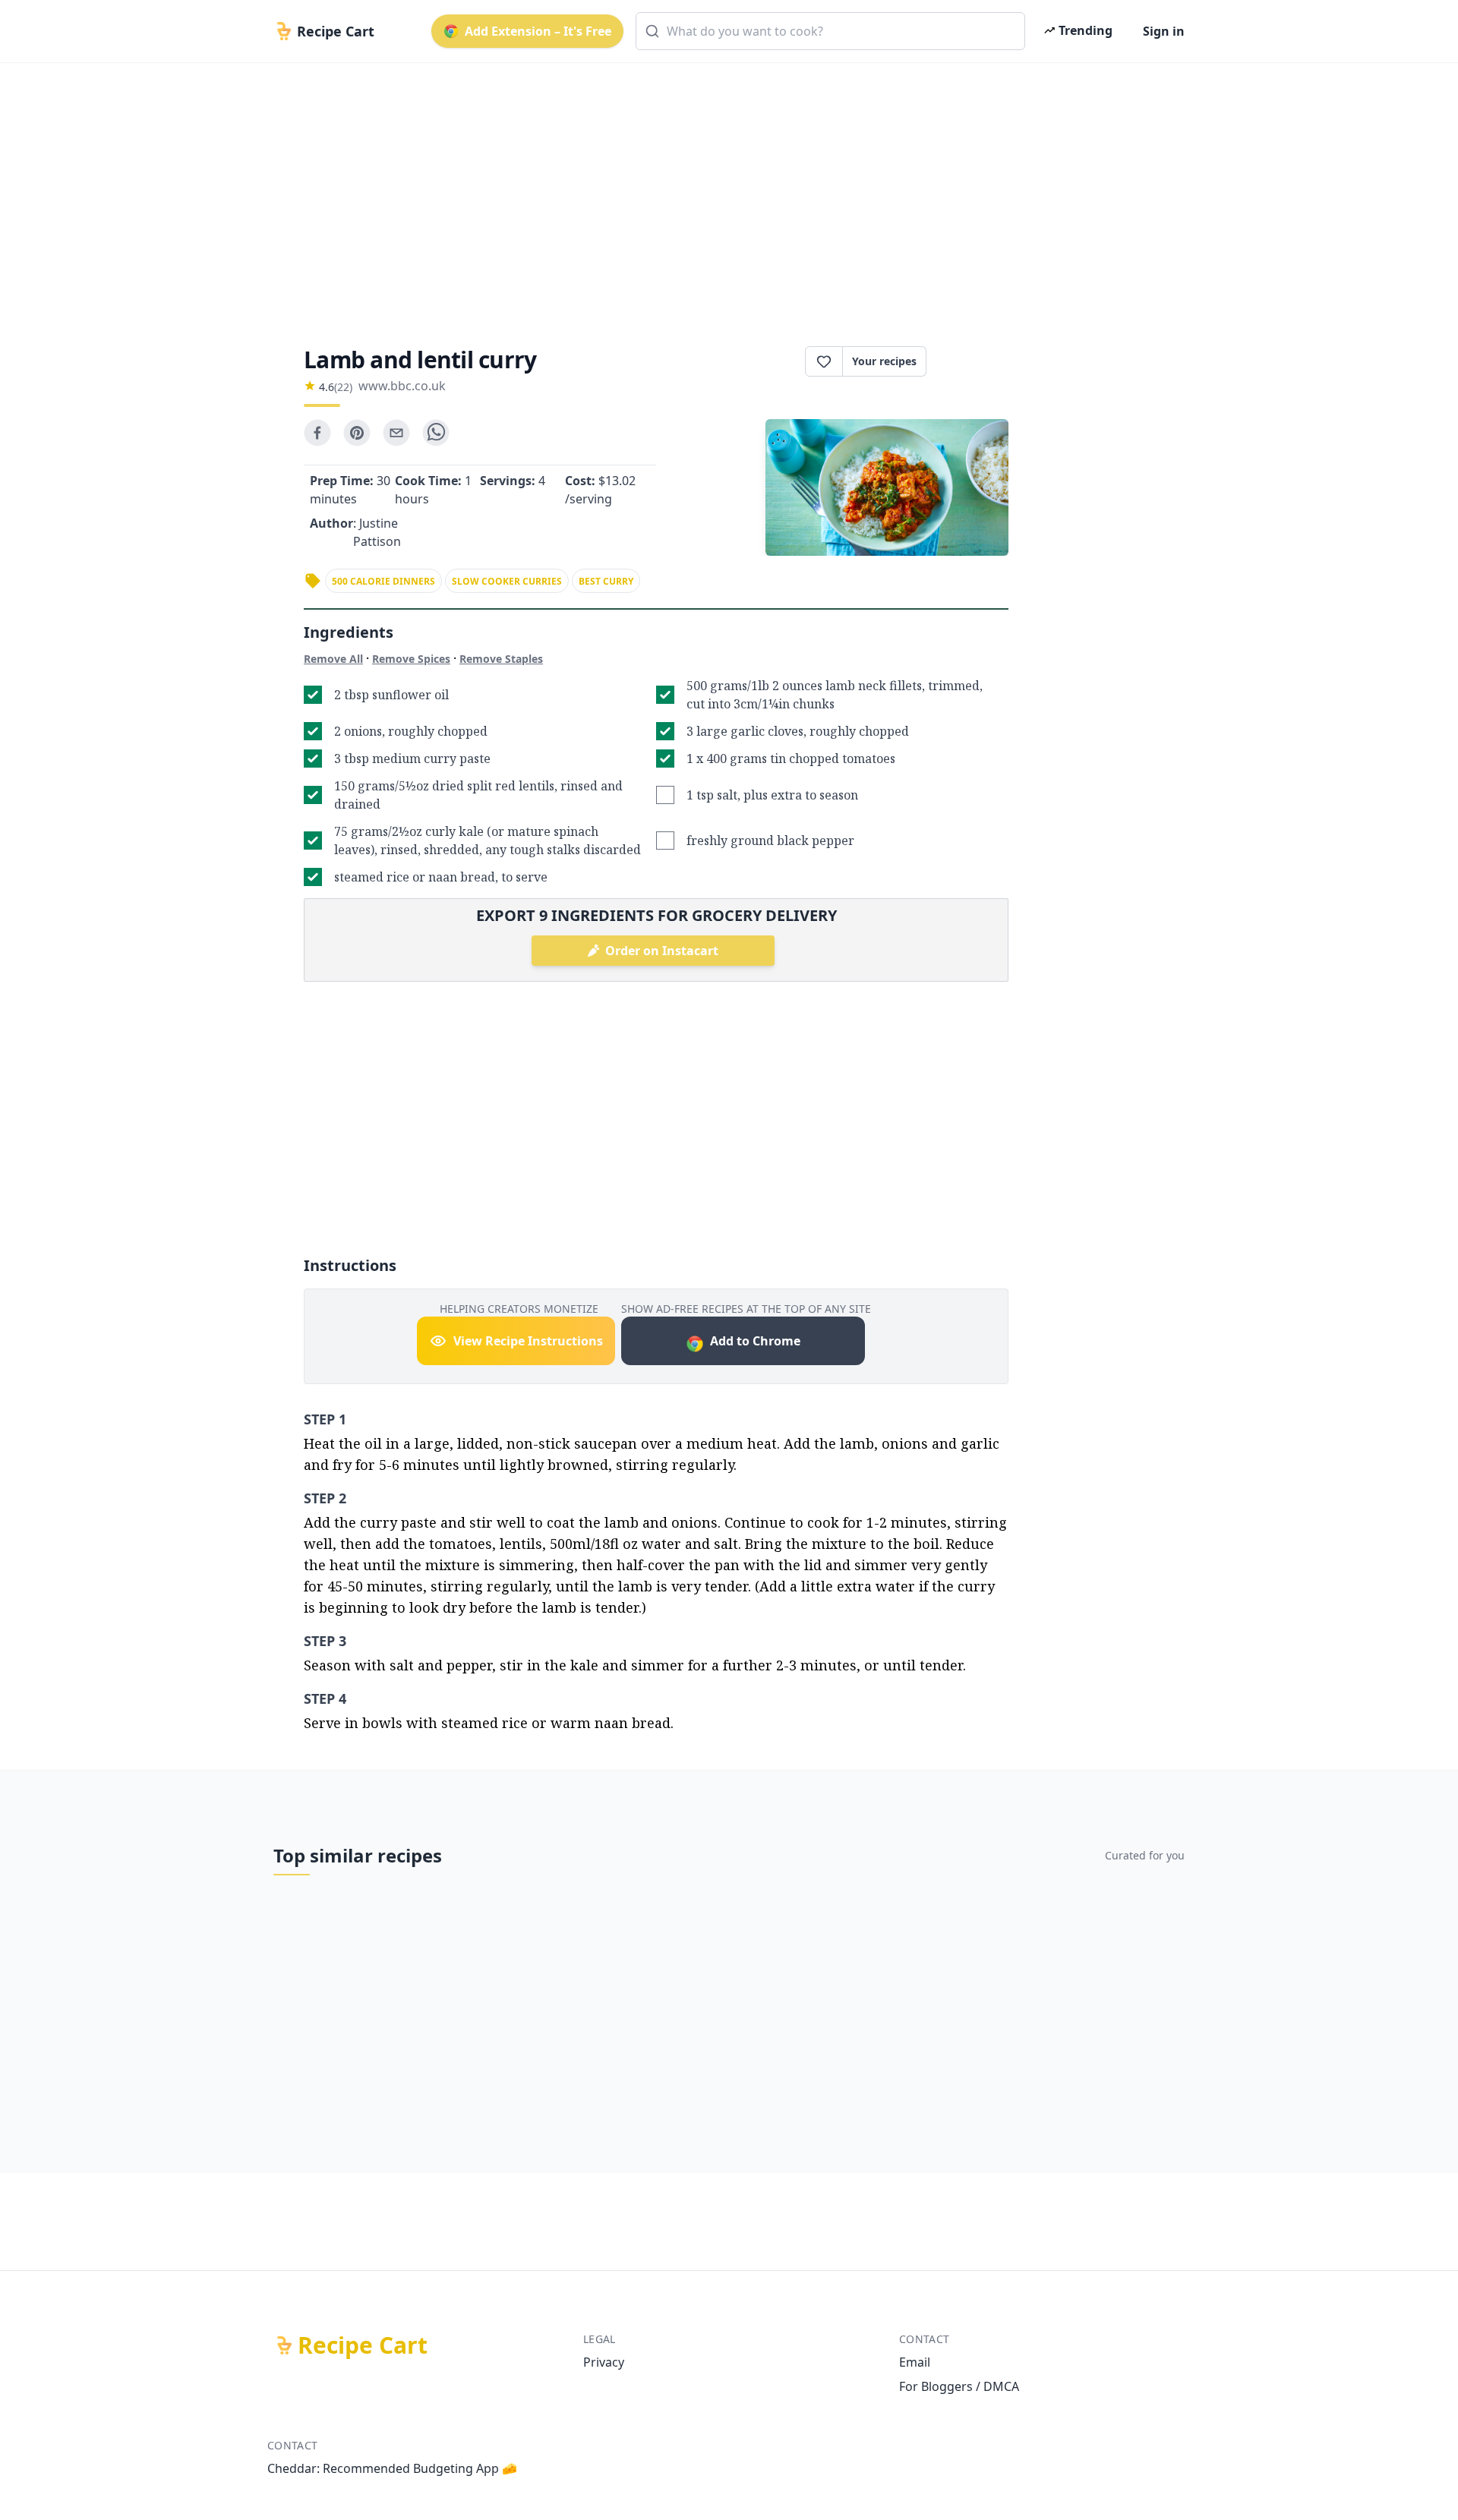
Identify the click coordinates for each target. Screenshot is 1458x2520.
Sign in (1164, 31)
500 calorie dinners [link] (383, 581)
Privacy (604, 2362)
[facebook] (317, 433)
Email (915, 2362)
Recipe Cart (363, 2345)
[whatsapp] (436, 433)
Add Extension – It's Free (538, 31)
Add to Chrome (755, 1341)
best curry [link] (606, 581)
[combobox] (830, 31)
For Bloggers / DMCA (959, 2386)
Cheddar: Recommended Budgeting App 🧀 (392, 2468)
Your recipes (884, 361)
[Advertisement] (723, 191)
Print (975, 361)
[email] (396, 433)
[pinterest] (357, 433)
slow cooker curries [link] (507, 581)
